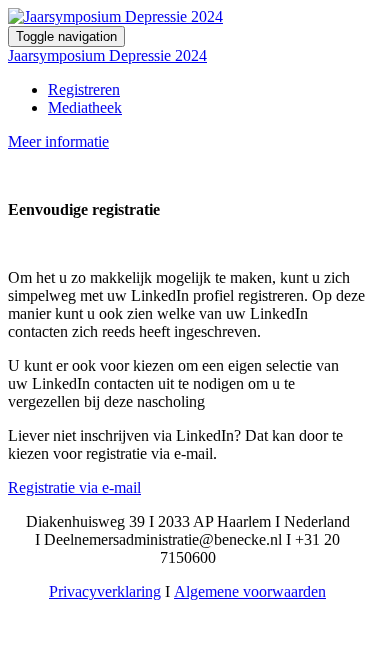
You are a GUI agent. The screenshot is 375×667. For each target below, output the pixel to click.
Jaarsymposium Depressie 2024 (107, 55)
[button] (58, 141)
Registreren (84, 89)
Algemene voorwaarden (250, 591)
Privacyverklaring (105, 591)
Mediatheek (85, 107)
